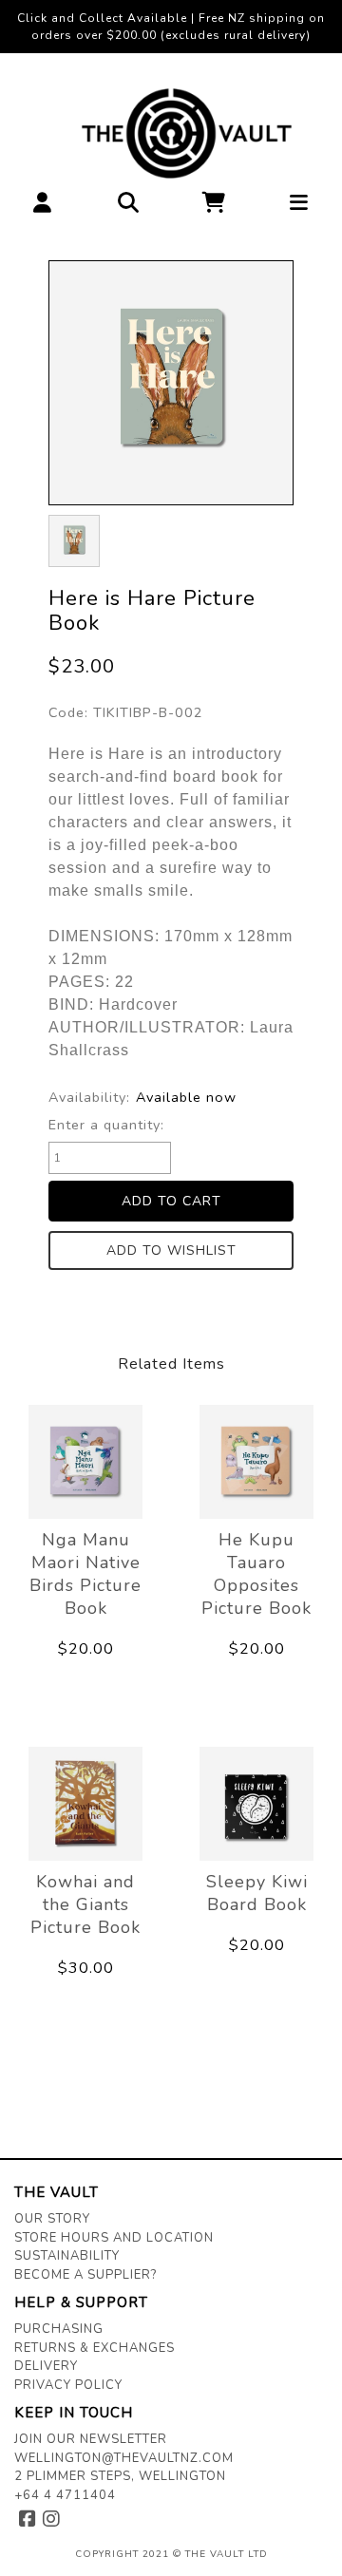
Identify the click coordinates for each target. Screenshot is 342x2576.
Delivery (46, 2366)
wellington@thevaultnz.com (124, 2458)
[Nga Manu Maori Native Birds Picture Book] (85, 1462)
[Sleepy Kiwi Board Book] (256, 1804)
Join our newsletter (91, 2439)
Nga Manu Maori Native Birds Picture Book (85, 1574)
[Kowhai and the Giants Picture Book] (85, 1804)
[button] (43, 208)
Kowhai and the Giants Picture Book (85, 1904)
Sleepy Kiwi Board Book (257, 1893)
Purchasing (59, 2329)
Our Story (52, 2219)
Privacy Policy (68, 2385)
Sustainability (67, 2256)
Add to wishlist (171, 1250)
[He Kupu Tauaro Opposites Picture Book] (256, 1462)
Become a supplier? (85, 2275)
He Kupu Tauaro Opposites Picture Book (256, 1574)
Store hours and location (114, 2238)
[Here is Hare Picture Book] (171, 383)
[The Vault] (171, 133)
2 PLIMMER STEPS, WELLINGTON (120, 2476)
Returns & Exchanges (95, 2348)
